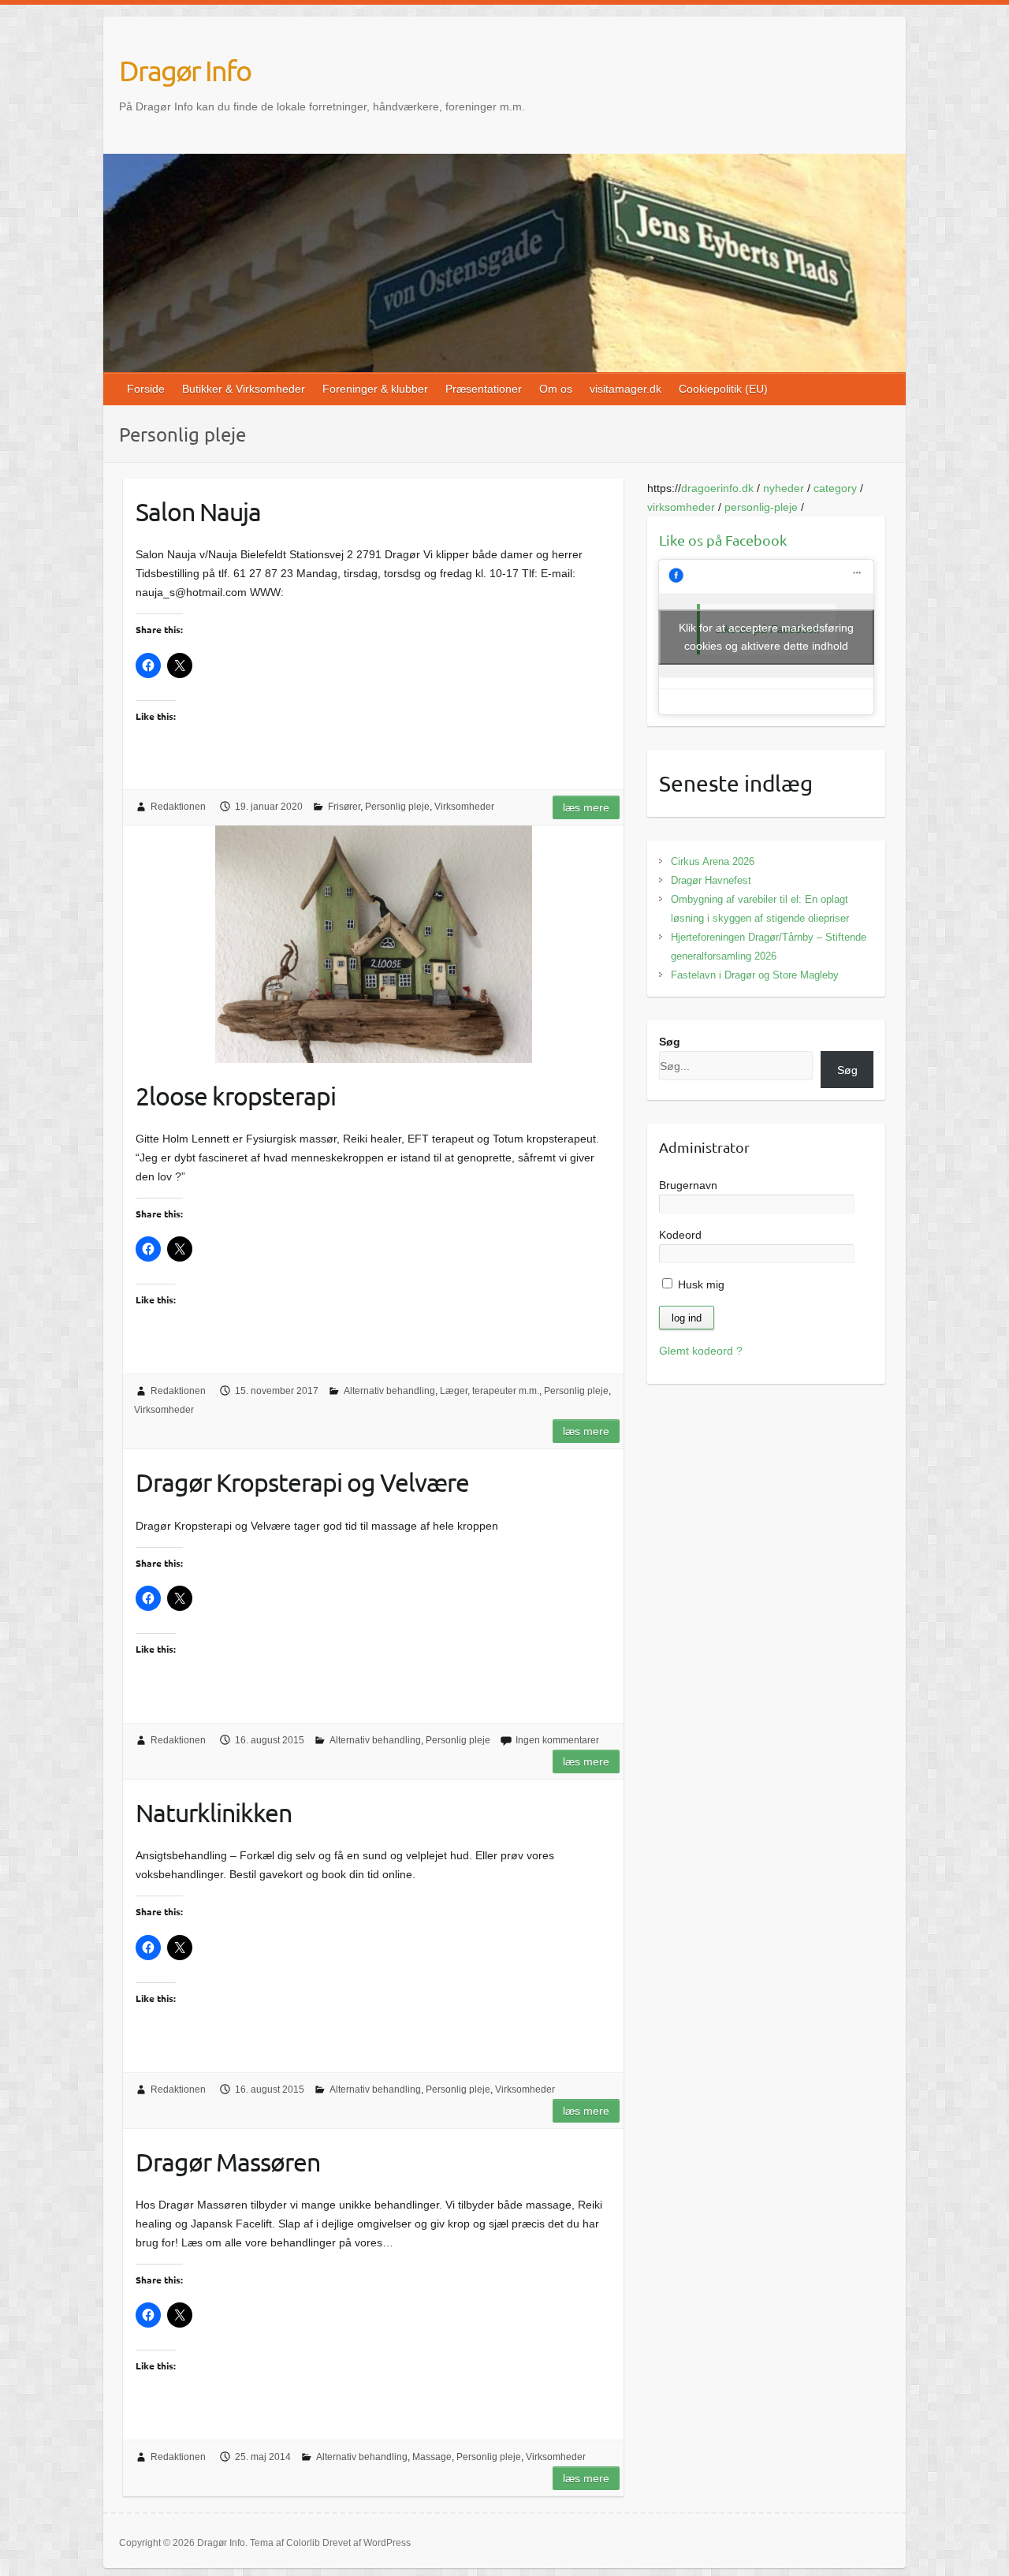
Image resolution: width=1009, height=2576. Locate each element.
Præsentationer (484, 389)
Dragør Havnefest (711, 880)
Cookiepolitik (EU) (723, 389)
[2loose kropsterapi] (373, 944)
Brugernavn (688, 1185)
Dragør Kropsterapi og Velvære (302, 1482)
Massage (432, 2457)
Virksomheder (464, 807)
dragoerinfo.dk (717, 488)
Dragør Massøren (228, 2162)
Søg (670, 1042)
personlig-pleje (761, 507)
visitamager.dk (626, 389)
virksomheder (681, 507)
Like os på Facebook (723, 540)
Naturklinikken (214, 1812)
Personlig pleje (397, 807)
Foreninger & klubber (375, 389)
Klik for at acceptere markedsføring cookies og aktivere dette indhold (766, 637)
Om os (556, 389)
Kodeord (680, 1235)
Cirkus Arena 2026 (713, 861)
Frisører (344, 807)
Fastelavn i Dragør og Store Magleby (755, 975)
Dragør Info (185, 70)
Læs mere (586, 807)
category (835, 488)
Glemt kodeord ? (701, 1351)
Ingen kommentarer (557, 1740)
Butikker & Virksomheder (244, 389)
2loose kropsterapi (236, 1096)
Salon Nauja (198, 511)
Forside (146, 389)
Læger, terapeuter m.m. (490, 1391)
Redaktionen (178, 807)
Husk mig (700, 1284)
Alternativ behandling (389, 1391)
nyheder (784, 488)
